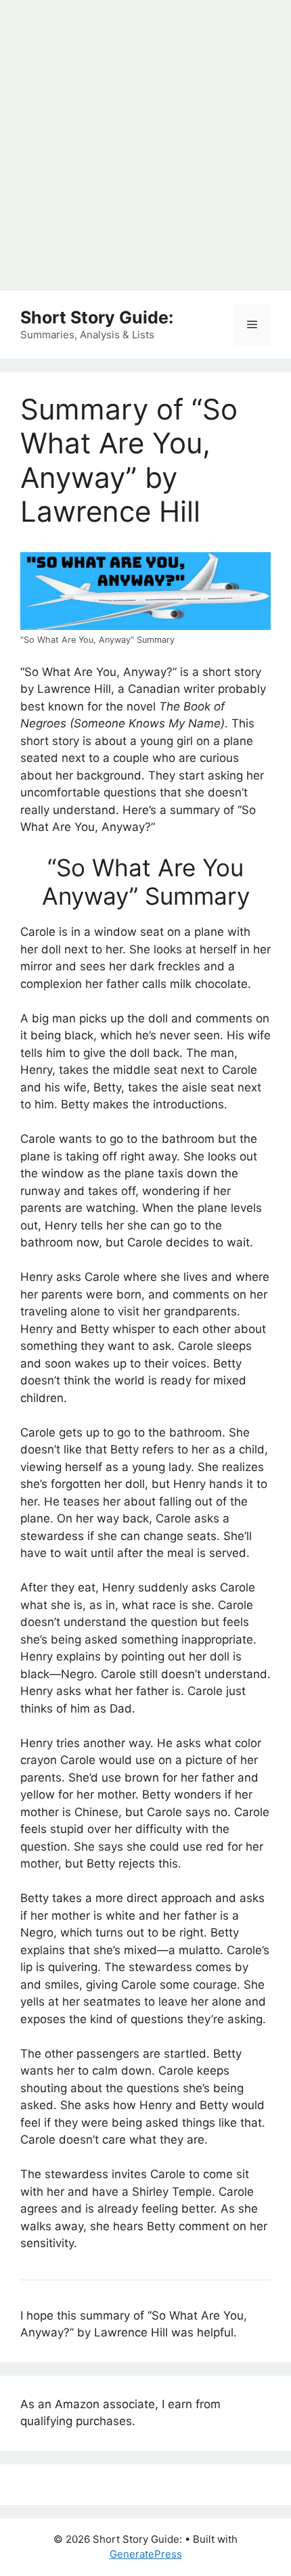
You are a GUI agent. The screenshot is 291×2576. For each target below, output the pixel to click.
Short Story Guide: (97, 317)
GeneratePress (146, 2554)
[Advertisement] (145, 145)
